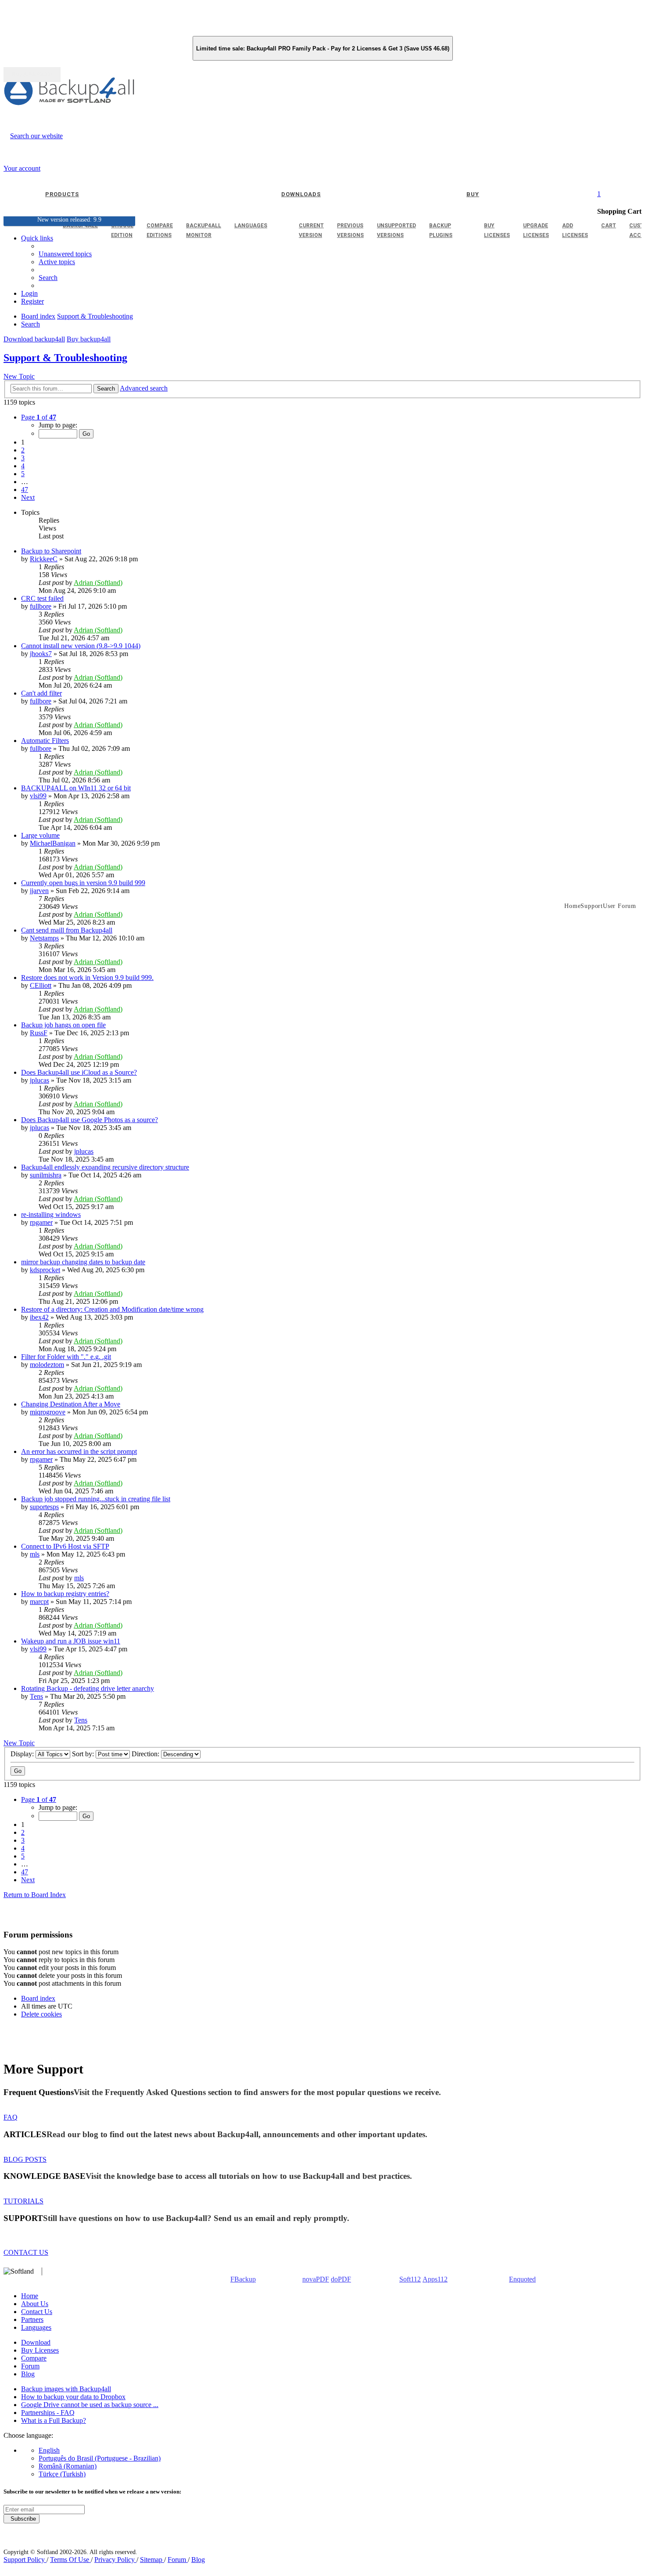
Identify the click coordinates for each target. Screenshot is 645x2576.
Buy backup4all (89, 339)
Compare (34, 2358)
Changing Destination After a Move (71, 1404)
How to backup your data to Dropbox (73, 2397)
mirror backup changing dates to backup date (83, 1262)
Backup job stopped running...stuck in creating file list (96, 1499)
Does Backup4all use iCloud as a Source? (79, 1072)
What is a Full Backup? (54, 2420)
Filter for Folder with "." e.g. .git (66, 1357)
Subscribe (21, 2519)
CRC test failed (42, 598)
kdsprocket (45, 1270)
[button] (39, 417)
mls (35, 1554)
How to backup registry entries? (65, 1594)
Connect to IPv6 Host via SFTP (65, 1546)
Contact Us (37, 2312)
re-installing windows (51, 1214)
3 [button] (23, 458)
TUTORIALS (23, 2201)
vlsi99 (38, 796)
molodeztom (47, 1365)
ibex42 (39, 1317)
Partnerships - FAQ (48, 2413)
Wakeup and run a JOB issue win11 (71, 1641)
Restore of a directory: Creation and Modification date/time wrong (112, 1309)
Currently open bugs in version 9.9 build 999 (83, 883)
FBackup (243, 2279)
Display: (23, 1754)
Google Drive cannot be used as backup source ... (90, 2405)
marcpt (39, 1602)
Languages (36, 2327)
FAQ (11, 2117)
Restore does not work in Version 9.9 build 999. (87, 978)
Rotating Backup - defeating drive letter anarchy (88, 1688)
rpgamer (41, 1222)
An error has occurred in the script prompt (79, 1451)
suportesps (44, 1507)
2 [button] (23, 450)
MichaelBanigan (53, 843)
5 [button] (23, 474)
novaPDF (316, 2279)
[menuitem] (57, 262)
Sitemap (152, 2560)
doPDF (341, 2279)
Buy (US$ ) (32, 75)
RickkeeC (44, 559)
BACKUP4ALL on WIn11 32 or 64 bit (76, 788)
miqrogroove (48, 1412)
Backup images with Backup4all (66, 2389)
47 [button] (25, 490)
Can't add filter (41, 693)
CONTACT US (26, 2252)
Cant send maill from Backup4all (67, 930)
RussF (39, 1033)
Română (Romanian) (68, 2466)
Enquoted (522, 2279)
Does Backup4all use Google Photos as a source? (90, 1120)
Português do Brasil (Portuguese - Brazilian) (100, 2458)
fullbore (41, 606)
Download (36, 2342)
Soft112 (410, 2279)
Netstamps (44, 938)
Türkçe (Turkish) (62, 2474)
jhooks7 (41, 654)
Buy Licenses (40, 2350)
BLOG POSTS (25, 2159)
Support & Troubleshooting (65, 358)
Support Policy (25, 2560)
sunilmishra (46, 1175)
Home (30, 2296)
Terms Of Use (70, 2560)
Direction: (146, 1754)
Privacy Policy (115, 2560)
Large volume (40, 835)
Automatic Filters (45, 741)
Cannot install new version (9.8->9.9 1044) (81, 646)
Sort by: (84, 1754)
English (49, 2450)
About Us (35, 2304)
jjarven (39, 891)
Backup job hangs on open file (63, 1025)
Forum (30, 2366)
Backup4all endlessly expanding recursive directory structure (105, 1167)
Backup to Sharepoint (51, 551)
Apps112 (435, 2279)
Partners (32, 2319)
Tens (36, 1696)
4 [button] (23, 466)
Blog (28, 2374)
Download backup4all (34, 339)
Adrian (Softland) (98, 583)
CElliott (41, 985)
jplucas (39, 1080)
